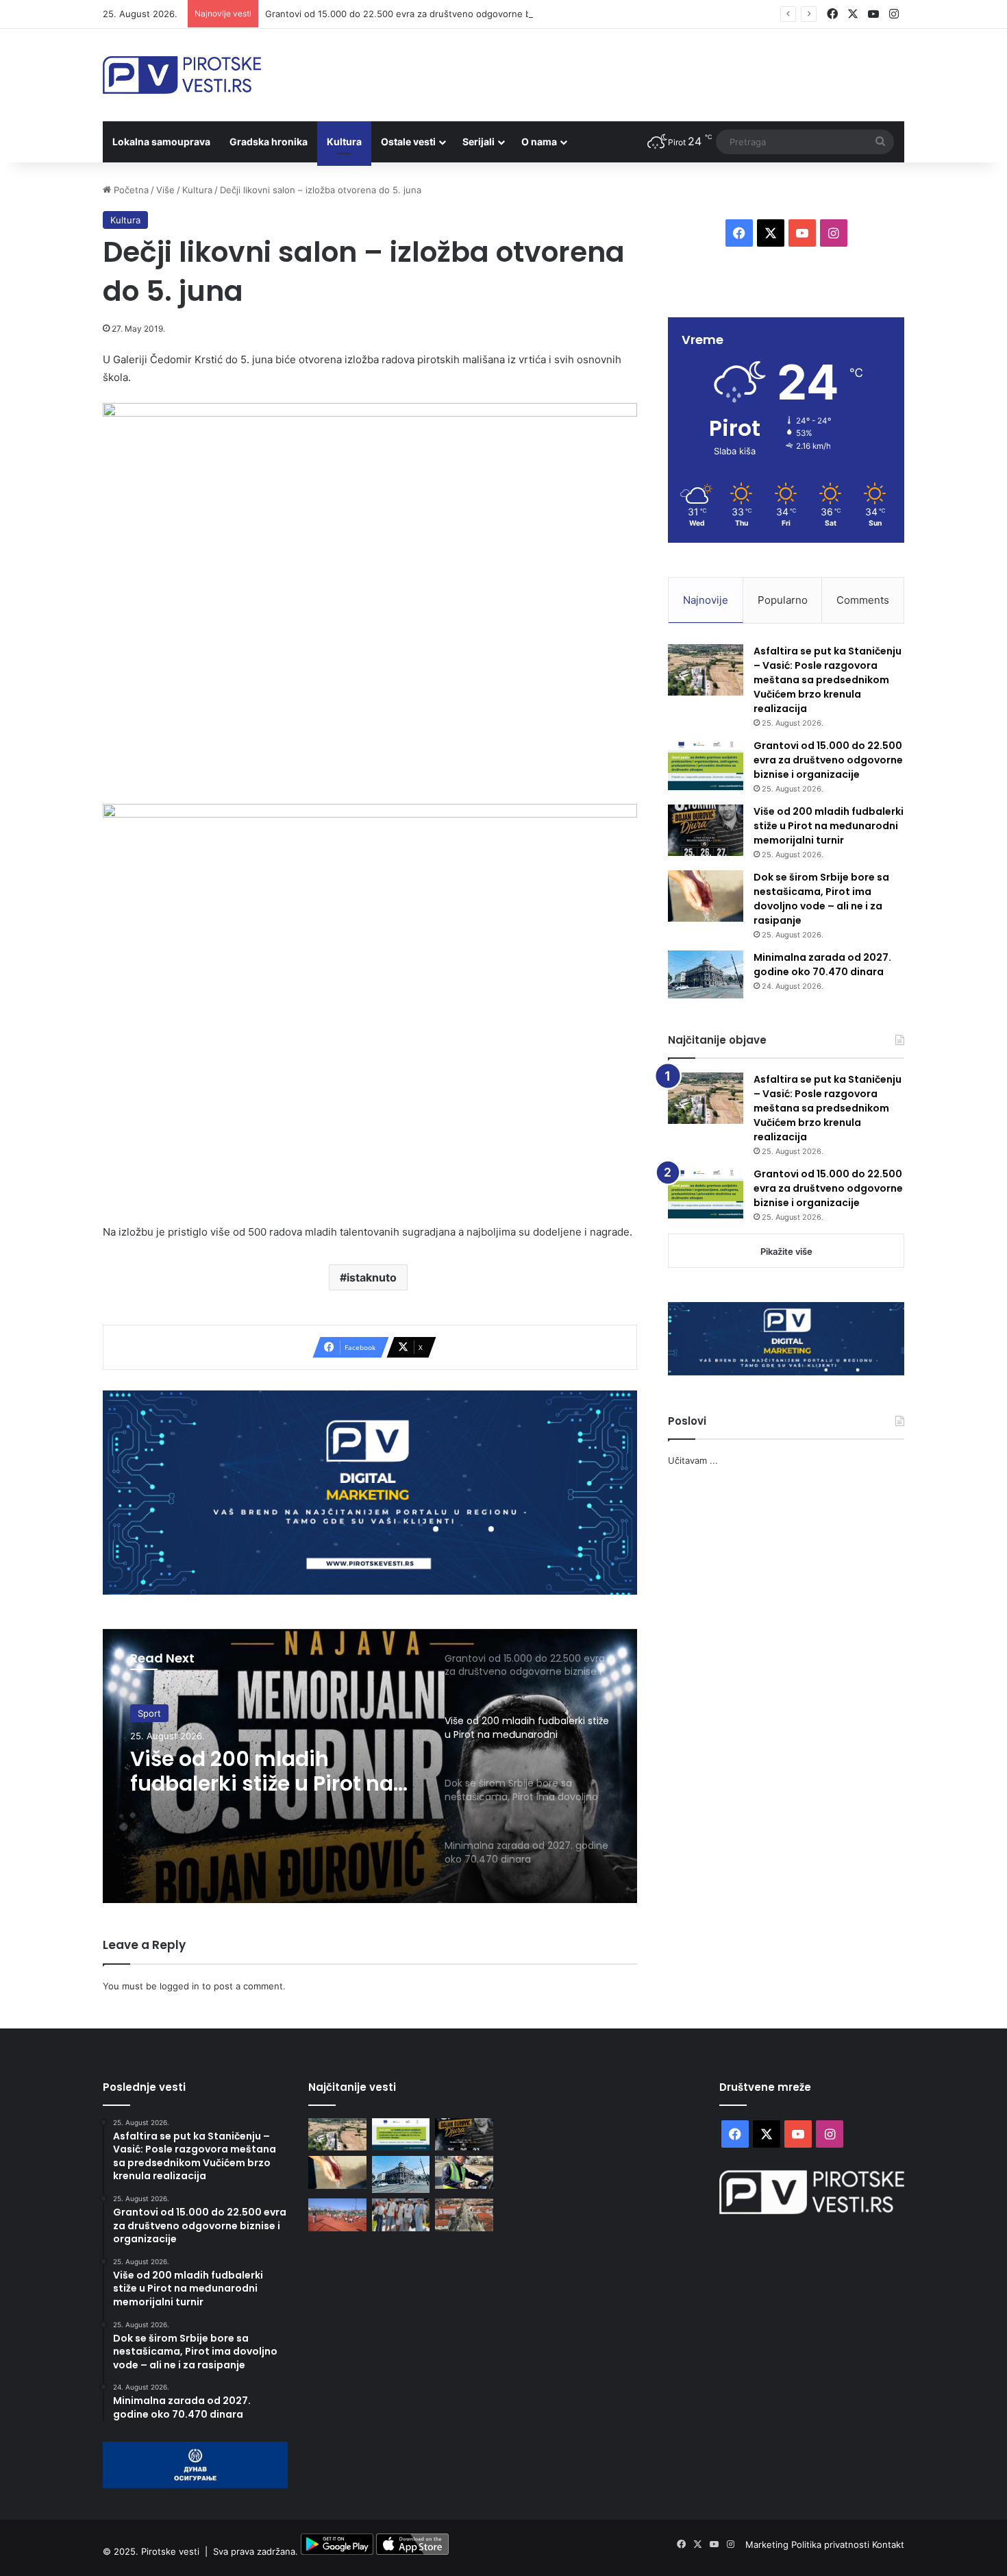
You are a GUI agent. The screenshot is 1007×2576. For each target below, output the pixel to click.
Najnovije (706, 600)
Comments (863, 600)
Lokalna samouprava (161, 142)
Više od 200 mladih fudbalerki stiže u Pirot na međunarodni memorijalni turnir (269, 1771)
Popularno (783, 600)
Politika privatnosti (832, 2544)
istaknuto (372, 1277)
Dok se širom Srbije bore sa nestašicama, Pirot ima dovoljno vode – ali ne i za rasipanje (821, 899)
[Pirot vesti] (182, 75)
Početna (130, 190)
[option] (370, 1766)
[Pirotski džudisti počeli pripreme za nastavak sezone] (337, 2215)
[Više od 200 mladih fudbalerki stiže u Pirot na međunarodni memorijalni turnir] (706, 830)
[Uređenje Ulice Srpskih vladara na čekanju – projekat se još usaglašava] (464, 2215)
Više (165, 190)
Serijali (478, 142)
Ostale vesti (408, 142)
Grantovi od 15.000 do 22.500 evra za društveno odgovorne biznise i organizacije (439, 14)
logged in (179, 1986)
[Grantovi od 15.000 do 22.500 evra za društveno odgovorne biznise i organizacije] (706, 764)
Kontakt (888, 2544)
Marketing (768, 2544)
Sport (149, 1713)
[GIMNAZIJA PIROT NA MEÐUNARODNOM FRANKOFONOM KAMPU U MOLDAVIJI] (401, 2215)
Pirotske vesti (170, 2551)
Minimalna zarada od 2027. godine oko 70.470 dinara (822, 965)
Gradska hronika (269, 142)
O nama (539, 142)
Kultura (344, 142)
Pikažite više (786, 1251)
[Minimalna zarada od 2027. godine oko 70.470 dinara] (706, 974)
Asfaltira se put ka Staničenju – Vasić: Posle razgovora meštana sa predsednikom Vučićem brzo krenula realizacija (828, 680)
